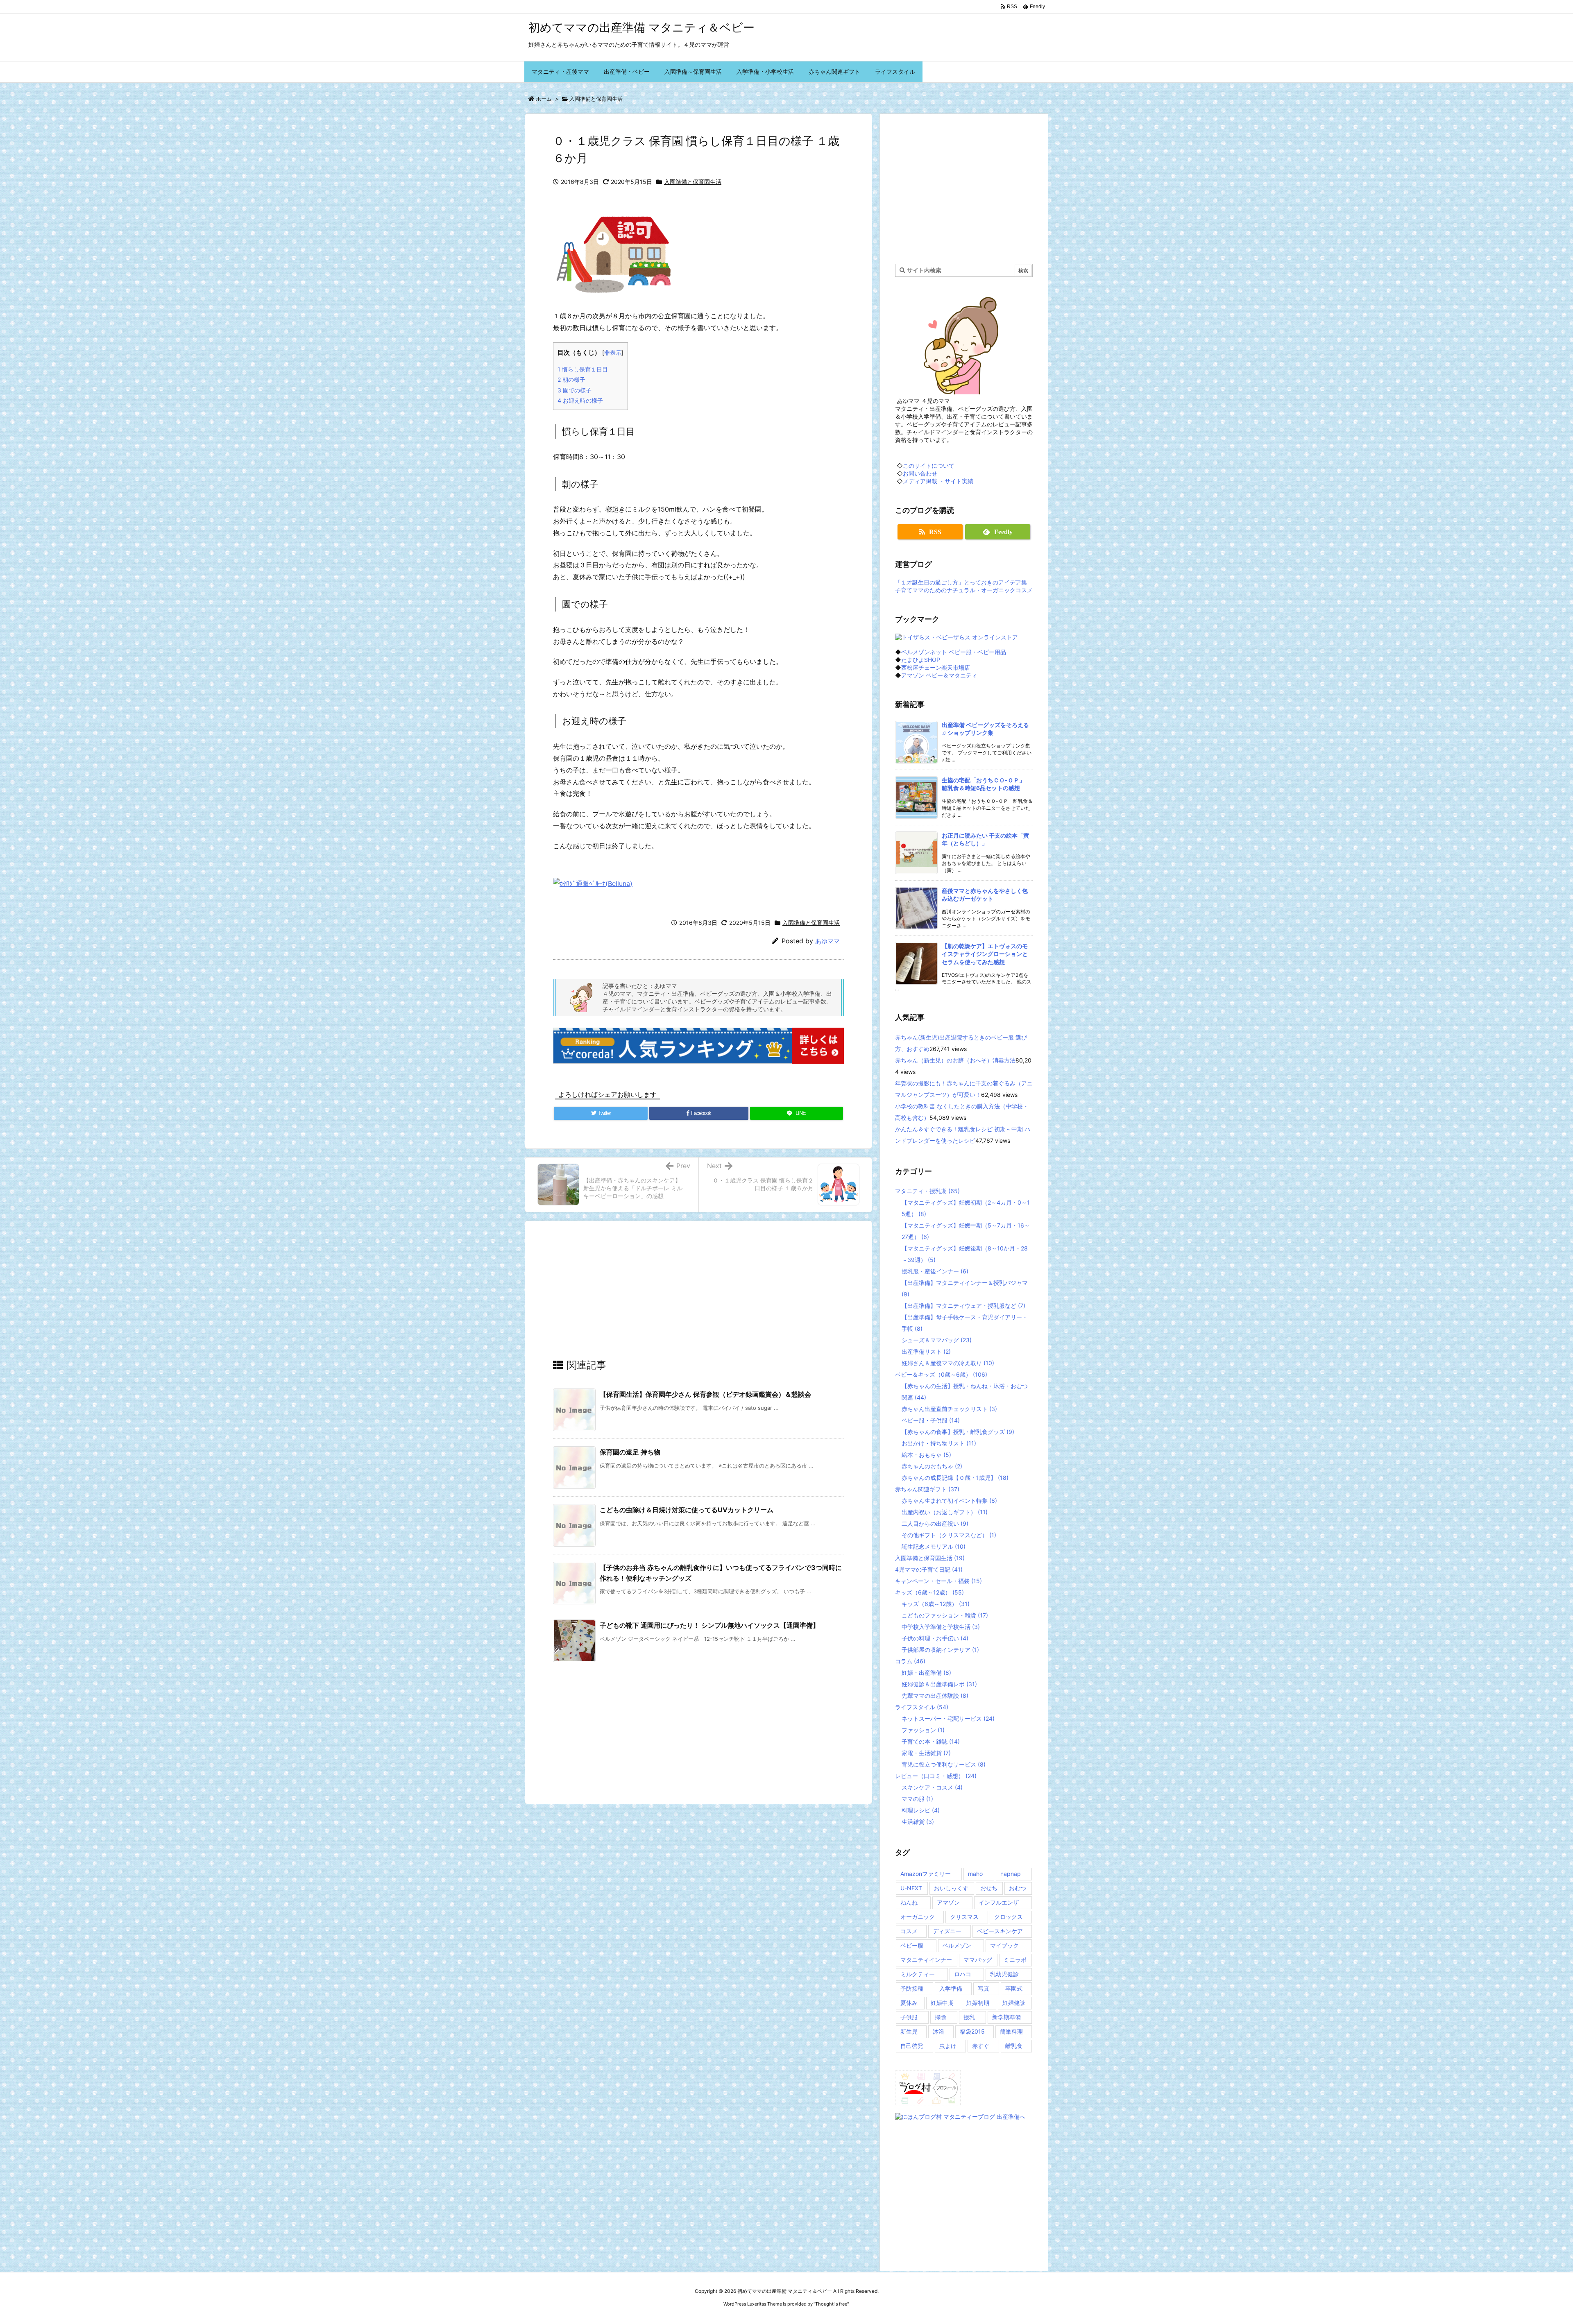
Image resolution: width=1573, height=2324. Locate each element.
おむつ (1018, 1888)
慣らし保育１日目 (583, 369)
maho (975, 1874)
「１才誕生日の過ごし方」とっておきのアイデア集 (961, 582)
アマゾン (948, 1902)
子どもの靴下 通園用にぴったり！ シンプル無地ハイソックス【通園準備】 (709, 1625)
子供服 (909, 2017)
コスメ (909, 1931)
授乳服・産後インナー (935, 1271)
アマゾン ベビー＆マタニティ (939, 675)
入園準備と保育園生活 (596, 99)
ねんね (909, 1902)
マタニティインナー (926, 1960)
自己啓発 (912, 2046)
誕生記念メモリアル (934, 1546)
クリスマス (964, 1917)
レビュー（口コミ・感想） (936, 1776)
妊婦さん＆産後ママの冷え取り (948, 1363)
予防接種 (912, 1988)
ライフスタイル (922, 1707)
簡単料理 (1011, 2031)
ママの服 (917, 1799)
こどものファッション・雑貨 (945, 1615)
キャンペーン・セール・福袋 (938, 1581)
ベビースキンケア (1000, 1931)
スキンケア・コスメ (932, 1787)
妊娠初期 (978, 2003)
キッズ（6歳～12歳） (929, 1592)
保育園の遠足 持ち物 (630, 1452)
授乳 (969, 2017)
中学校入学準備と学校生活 (941, 1627)
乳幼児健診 (1004, 1974)
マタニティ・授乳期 (927, 1191)
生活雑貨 (918, 1822)
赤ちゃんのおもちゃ (932, 1466)
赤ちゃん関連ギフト (927, 1489)
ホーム (544, 99)
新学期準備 (1006, 2017)
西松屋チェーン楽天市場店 (936, 667)
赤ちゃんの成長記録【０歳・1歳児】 (955, 1478)
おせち (989, 1888)
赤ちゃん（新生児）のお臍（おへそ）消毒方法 (955, 1060)
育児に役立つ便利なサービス (944, 1764)
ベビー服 (912, 1945)
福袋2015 (972, 2031)
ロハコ (963, 1974)
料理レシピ (921, 1810)
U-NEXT (911, 1888)
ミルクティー (918, 1974)
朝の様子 (571, 379)
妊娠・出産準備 (926, 1673)
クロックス (1009, 1917)
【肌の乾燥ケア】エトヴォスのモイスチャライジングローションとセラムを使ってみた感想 (985, 954)
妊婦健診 (1014, 2003)
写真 (984, 1988)
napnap (1011, 1874)
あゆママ (827, 941)
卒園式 (1014, 1988)
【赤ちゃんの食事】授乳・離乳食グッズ (958, 1432)
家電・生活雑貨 (926, 1753)
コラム (910, 1661)
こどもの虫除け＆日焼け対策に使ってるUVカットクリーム (687, 1510)
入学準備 (951, 1988)
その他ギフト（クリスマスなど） (949, 1535)
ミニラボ (1015, 1960)
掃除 (941, 2017)
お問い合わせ (920, 473)
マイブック (1004, 1945)
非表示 (613, 353)
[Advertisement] (698, 1297)
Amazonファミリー (926, 1874)
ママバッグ (978, 1960)
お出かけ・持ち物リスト (939, 1443)
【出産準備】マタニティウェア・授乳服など (963, 1306)
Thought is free (831, 2304)
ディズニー (947, 1931)
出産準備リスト (926, 1351)
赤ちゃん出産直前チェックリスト (949, 1409)
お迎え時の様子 (580, 400)
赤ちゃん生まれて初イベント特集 (949, 1501)
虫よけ (948, 2046)
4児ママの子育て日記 (929, 1569)
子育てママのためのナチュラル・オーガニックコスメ (964, 590)
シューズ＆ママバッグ (937, 1340)
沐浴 (938, 2031)
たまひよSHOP (921, 660)
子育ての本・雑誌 (931, 1741)
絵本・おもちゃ (926, 1455)
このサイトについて (929, 465)
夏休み (909, 2003)
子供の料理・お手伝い (935, 1638)
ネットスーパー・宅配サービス (948, 1718)
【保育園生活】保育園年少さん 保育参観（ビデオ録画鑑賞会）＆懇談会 (705, 1394)
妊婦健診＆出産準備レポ (939, 1684)
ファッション (923, 1730)
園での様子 (575, 390)
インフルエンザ (999, 1902)
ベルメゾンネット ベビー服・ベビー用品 (954, 652)
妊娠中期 (942, 2003)
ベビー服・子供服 (931, 1420)
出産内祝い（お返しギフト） (945, 1512)
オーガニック (918, 1917)
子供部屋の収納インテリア (940, 1650)
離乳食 (1014, 2046)
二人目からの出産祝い (935, 1523)
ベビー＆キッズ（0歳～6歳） (941, 1374)
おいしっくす (951, 1888)
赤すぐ (981, 2046)
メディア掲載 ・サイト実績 (938, 481)
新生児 (909, 2031)
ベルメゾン (957, 1945)
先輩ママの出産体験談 (935, 1695)
